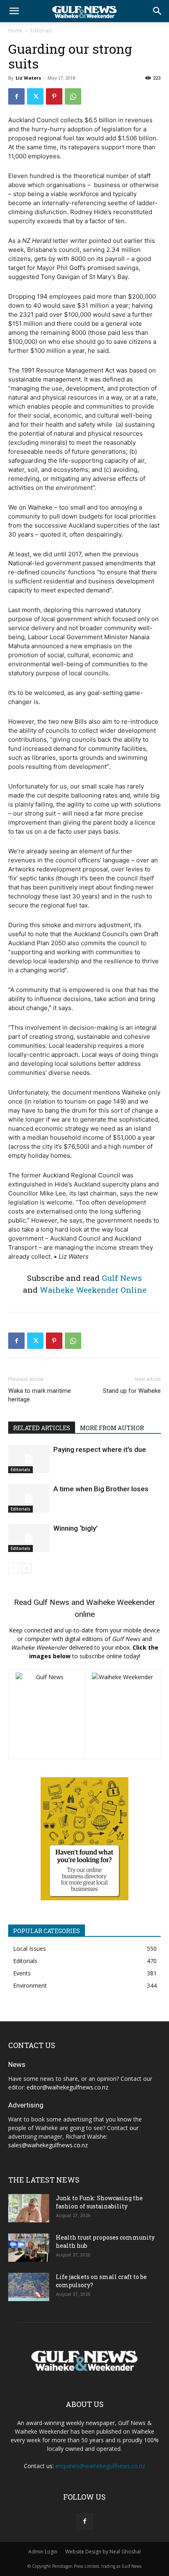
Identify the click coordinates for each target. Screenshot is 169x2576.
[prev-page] (13, 1568)
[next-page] (26, 1568)
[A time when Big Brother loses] (29, 1498)
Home (15, 31)
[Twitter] (35, 96)
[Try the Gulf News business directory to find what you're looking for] (84, 1839)
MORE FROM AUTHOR (112, 1428)
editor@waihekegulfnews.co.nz (67, 2087)
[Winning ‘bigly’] (29, 1538)
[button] (14, 11)
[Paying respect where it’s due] (29, 1459)
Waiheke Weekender (121, 1602)
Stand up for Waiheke (132, 1391)
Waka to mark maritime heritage (40, 1395)
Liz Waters (28, 78)
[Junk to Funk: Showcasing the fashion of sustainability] (29, 2208)
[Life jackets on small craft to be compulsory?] (29, 2287)
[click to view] (47, 1714)
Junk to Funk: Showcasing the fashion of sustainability (99, 2202)
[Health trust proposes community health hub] (29, 2248)
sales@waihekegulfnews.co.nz (48, 2145)
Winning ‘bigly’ (75, 1528)
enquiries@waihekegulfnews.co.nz (100, 2466)
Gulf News (122, 1278)
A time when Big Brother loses (101, 1489)
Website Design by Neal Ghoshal (103, 2552)
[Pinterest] (54, 96)
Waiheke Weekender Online (93, 1290)
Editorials (41, 31)
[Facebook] (16, 96)
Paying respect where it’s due (100, 1449)
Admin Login (43, 2552)
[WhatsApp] (73, 96)
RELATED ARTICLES (42, 1428)
